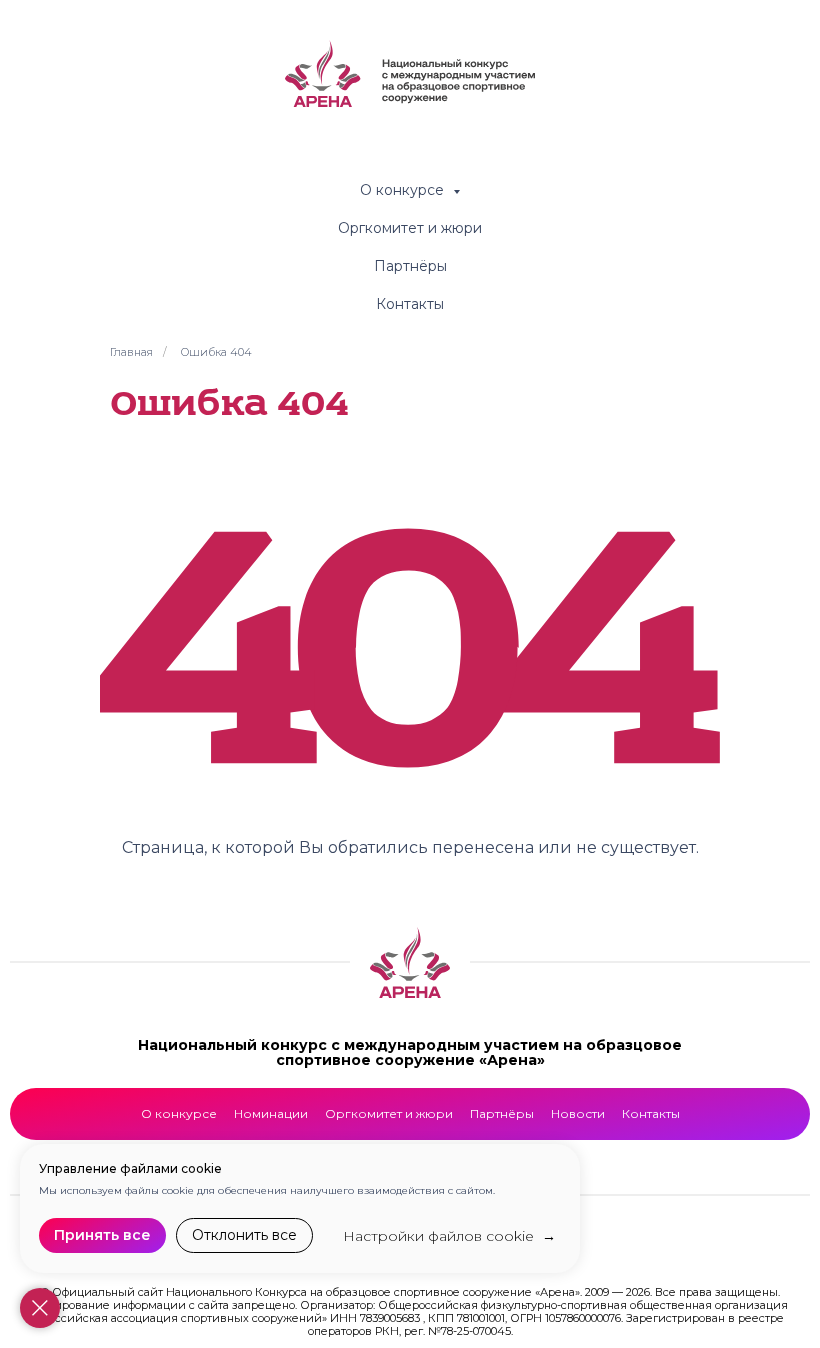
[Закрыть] (40, 1308)
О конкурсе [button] (404, 190)
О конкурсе (179, 1113)
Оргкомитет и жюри (410, 228)
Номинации (271, 1113)
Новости (578, 1113)
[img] (410, 962)
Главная (131, 352)
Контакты (410, 304)
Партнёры (410, 266)
